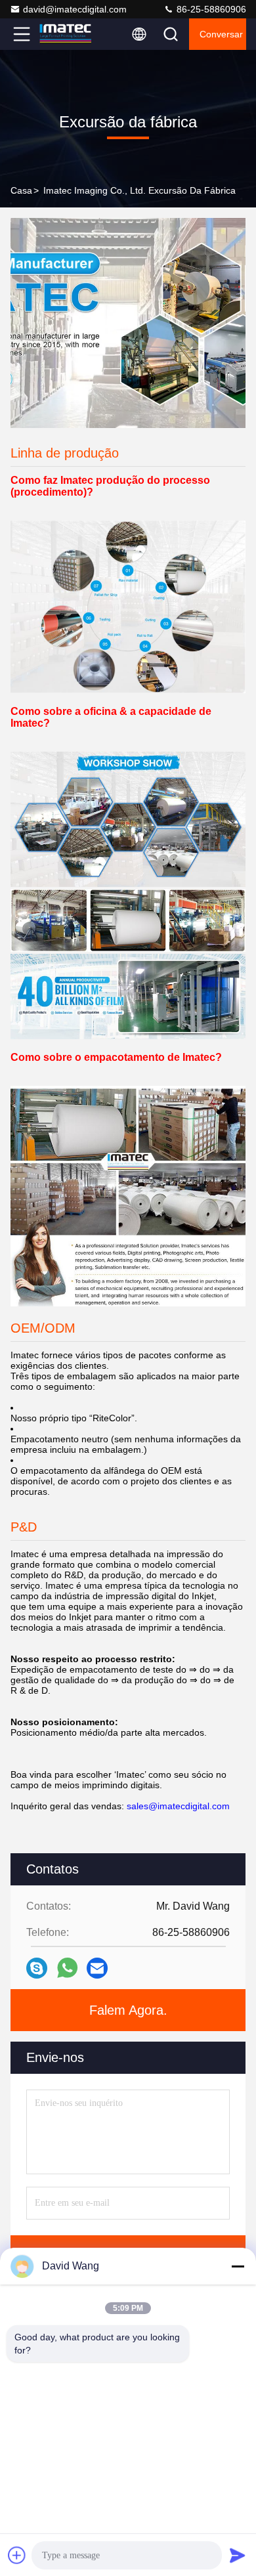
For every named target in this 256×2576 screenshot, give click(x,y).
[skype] (37, 1968)
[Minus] (238, 2266)
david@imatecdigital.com (75, 9)
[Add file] (17, 2555)
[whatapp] (67, 1968)
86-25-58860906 (210, 9)
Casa (21, 190)
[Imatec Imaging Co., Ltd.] (65, 34)
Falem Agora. (128, 2010)
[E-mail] (97, 1968)
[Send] (238, 2555)
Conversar (221, 34)
